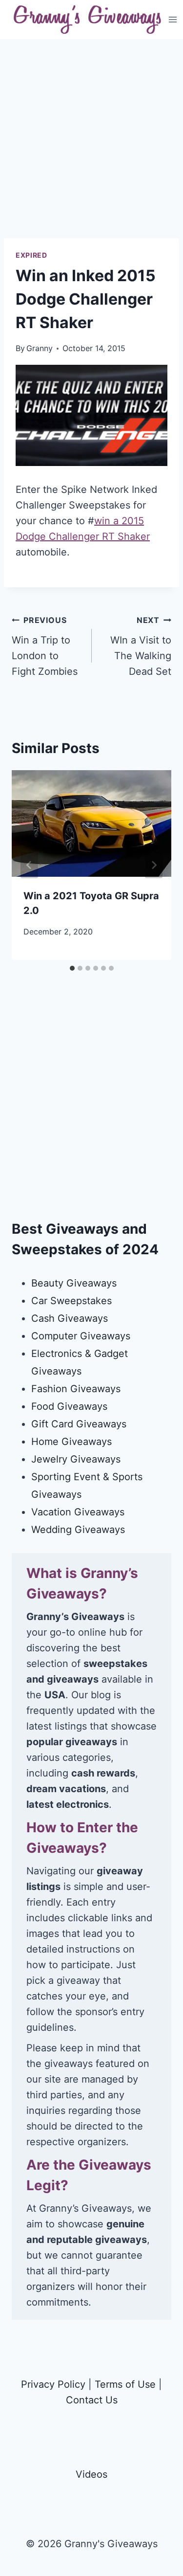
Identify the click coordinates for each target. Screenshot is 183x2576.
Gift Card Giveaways (79, 1424)
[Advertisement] (91, 146)
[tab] (72, 968)
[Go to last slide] (29, 865)
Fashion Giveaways (76, 1389)
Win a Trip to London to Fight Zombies (45, 646)
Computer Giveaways (81, 1336)
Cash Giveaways (70, 1318)
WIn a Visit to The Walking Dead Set (141, 646)
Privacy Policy (53, 2384)
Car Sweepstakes (71, 1301)
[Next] (154, 865)
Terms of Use (125, 2384)
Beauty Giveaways (74, 1283)
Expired (31, 255)
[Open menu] (173, 19)
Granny (40, 348)
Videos (91, 2474)
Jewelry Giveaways (76, 1459)
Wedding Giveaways (78, 1530)
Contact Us (92, 2400)
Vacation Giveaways (78, 1512)
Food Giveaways (69, 1406)
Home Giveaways (71, 1442)
